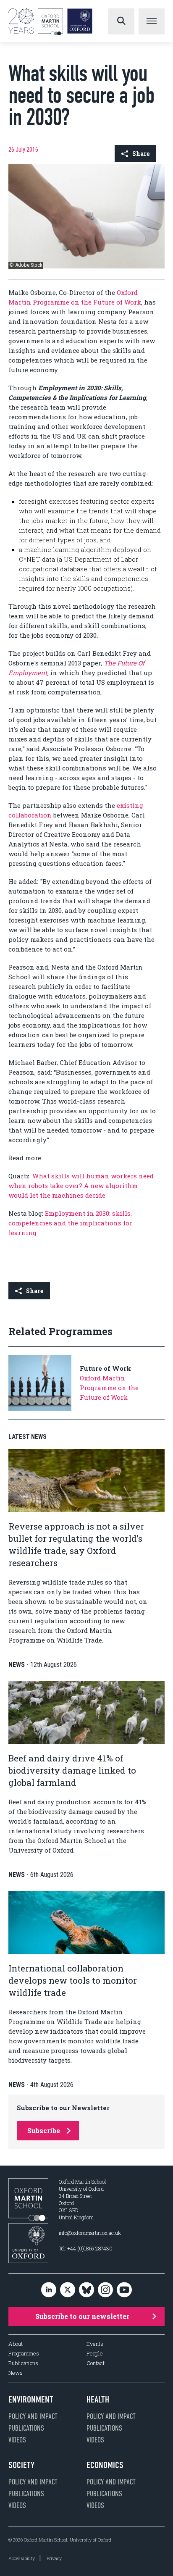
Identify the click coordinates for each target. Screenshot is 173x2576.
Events (95, 2344)
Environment (31, 2400)
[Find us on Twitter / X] (68, 2290)
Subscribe (44, 2130)
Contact (96, 2363)
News (16, 2373)
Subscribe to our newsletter (82, 2316)
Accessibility (22, 2558)
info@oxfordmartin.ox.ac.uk (90, 2233)
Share (141, 154)
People (95, 2354)
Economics (105, 2465)
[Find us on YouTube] (124, 2290)
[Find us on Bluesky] (86, 2290)
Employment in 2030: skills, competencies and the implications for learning (70, 1223)
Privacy (54, 2558)
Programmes (24, 2354)
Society (21, 2465)
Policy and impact (33, 2416)
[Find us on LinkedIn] (49, 2290)
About (16, 2344)
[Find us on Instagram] (105, 2290)
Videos (17, 2440)
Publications (23, 2363)
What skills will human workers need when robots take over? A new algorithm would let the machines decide (81, 1185)
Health (98, 2400)
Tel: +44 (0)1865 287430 (86, 2248)
